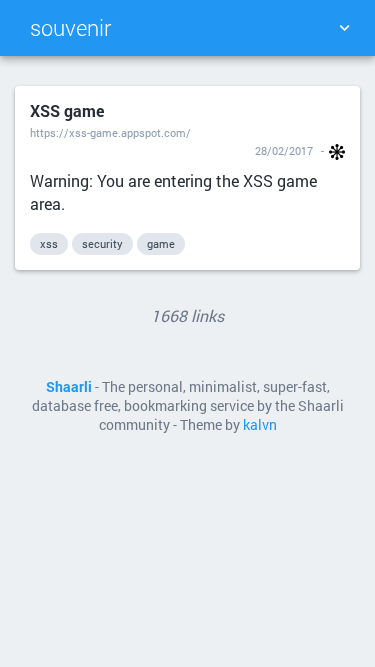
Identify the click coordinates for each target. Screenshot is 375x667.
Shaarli (69, 387)
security (102, 243)
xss (49, 243)
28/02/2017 (284, 150)
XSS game (67, 110)
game (161, 243)
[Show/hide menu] (344, 28)
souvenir (70, 27)
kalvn (260, 425)
